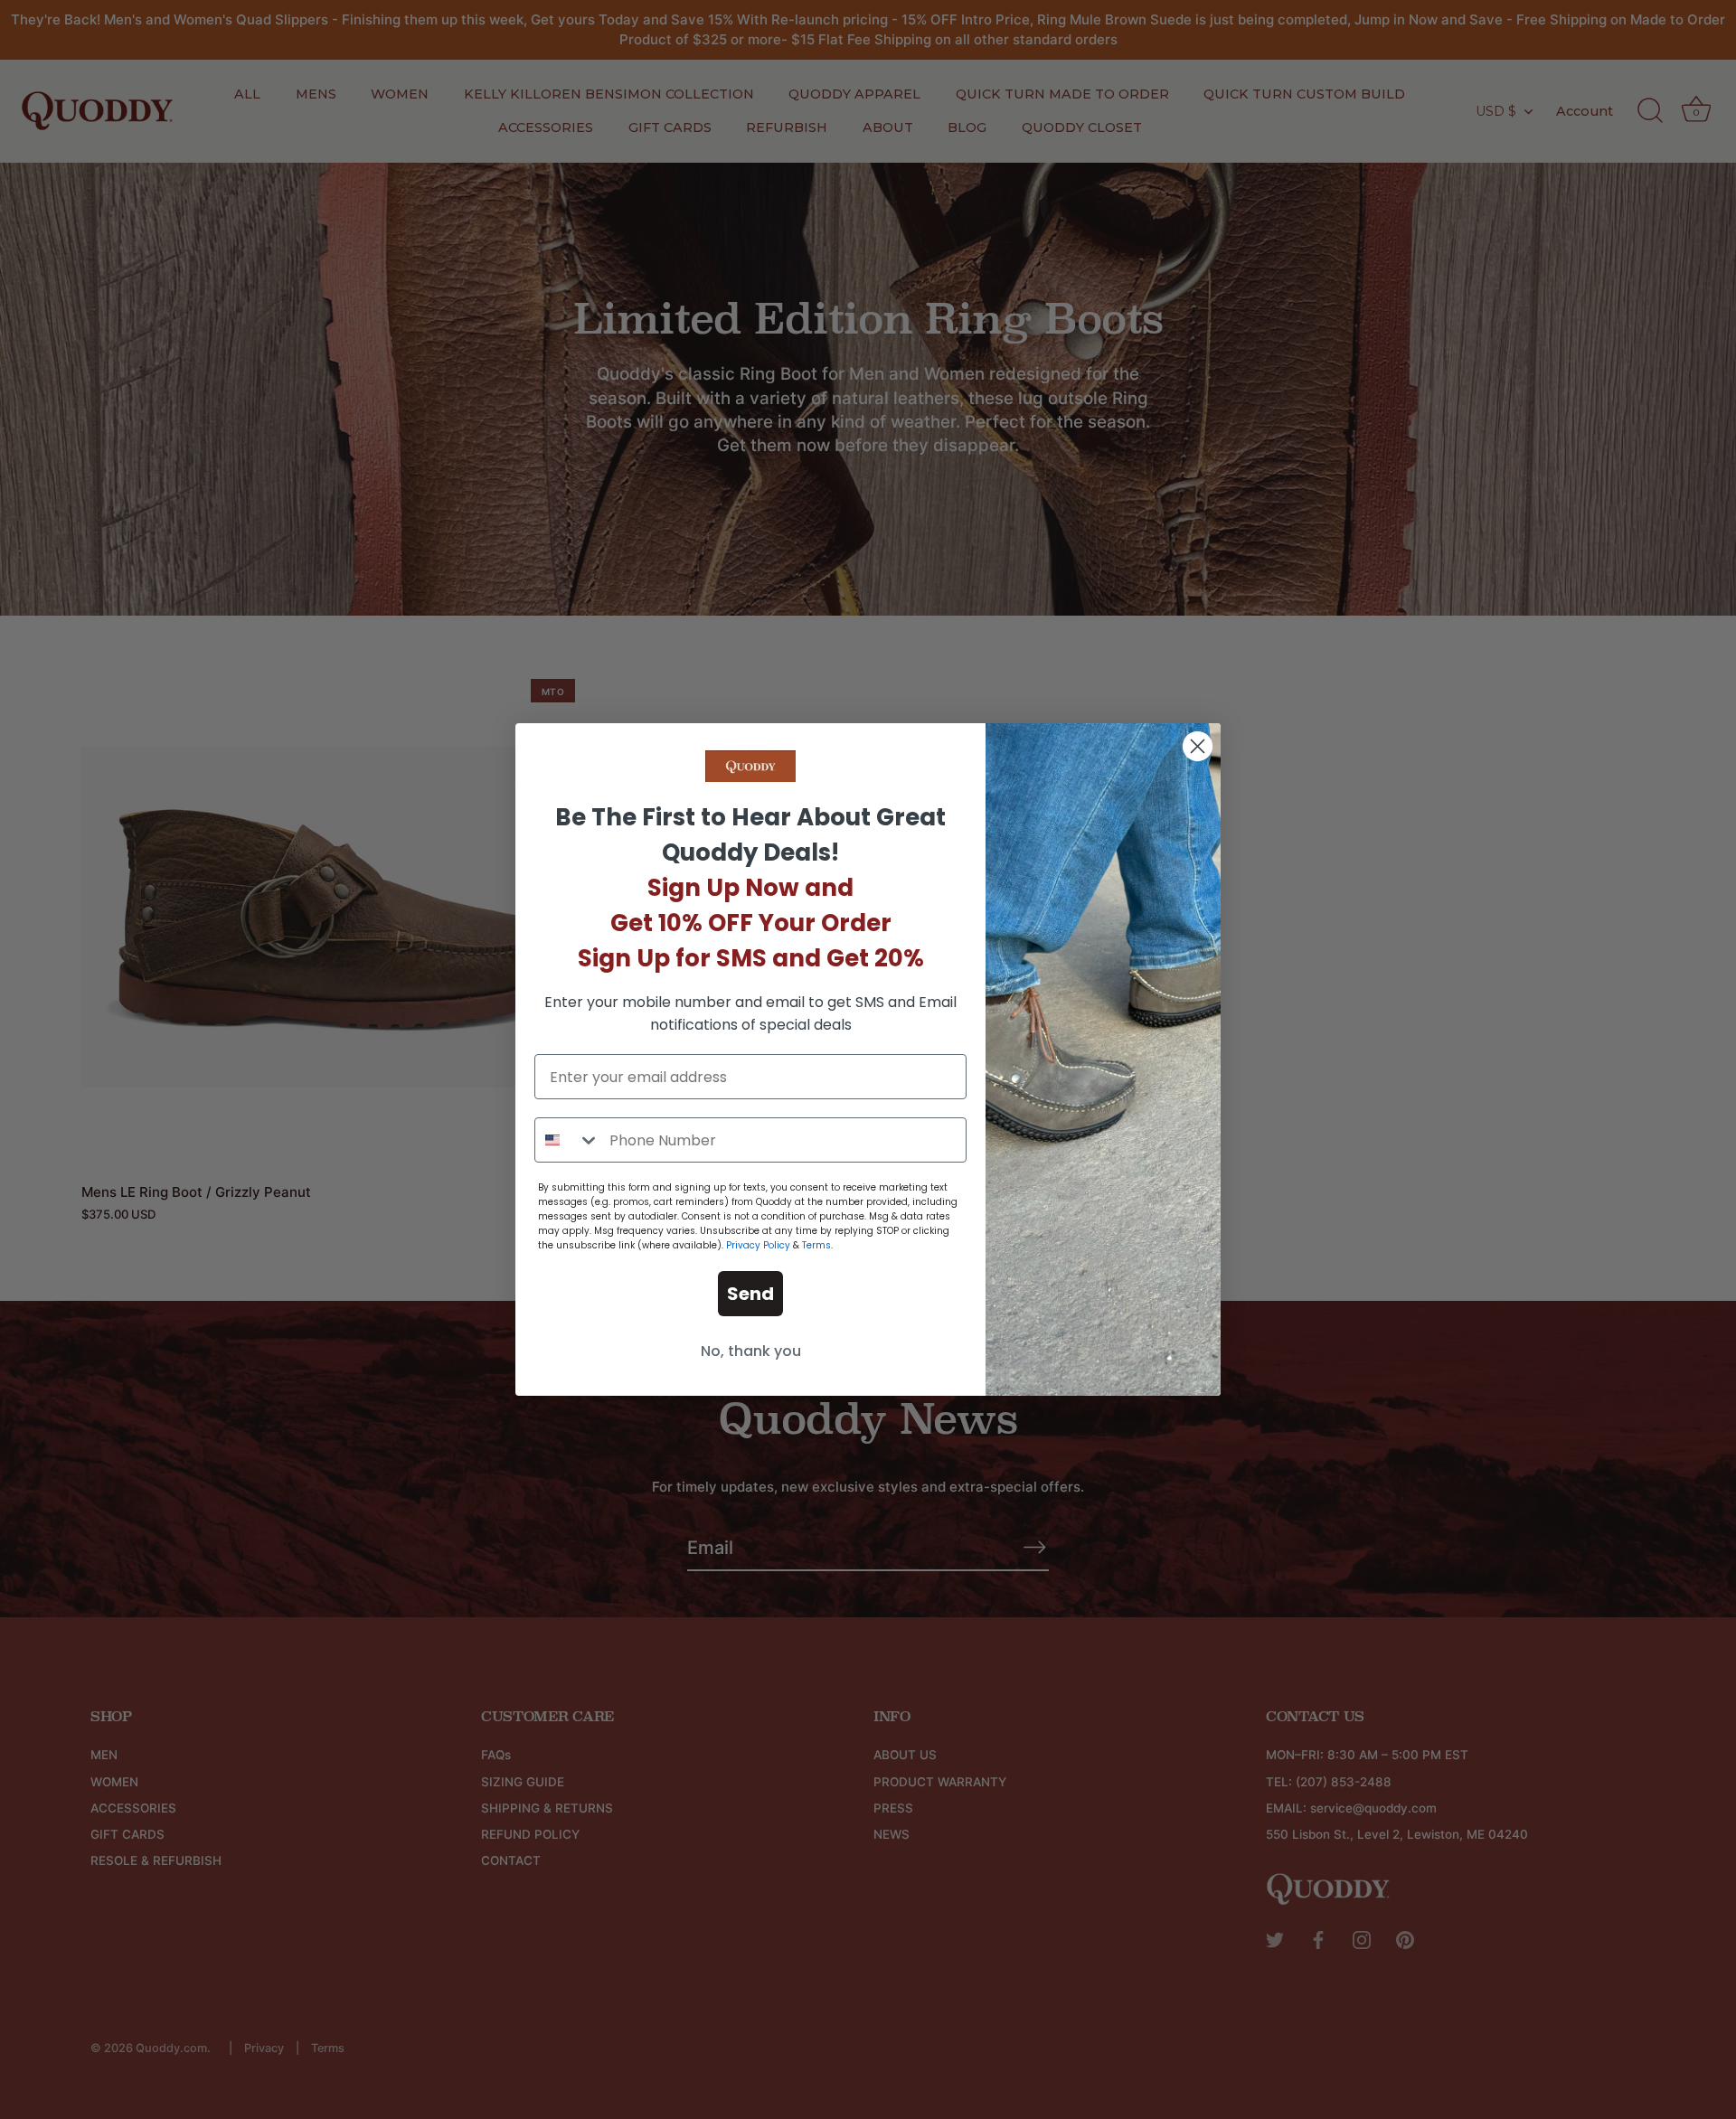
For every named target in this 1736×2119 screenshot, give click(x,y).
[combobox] (568, 1140)
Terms (816, 1245)
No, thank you (751, 1351)
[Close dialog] (1198, 746)
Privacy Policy (758, 1245)
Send (750, 1294)
